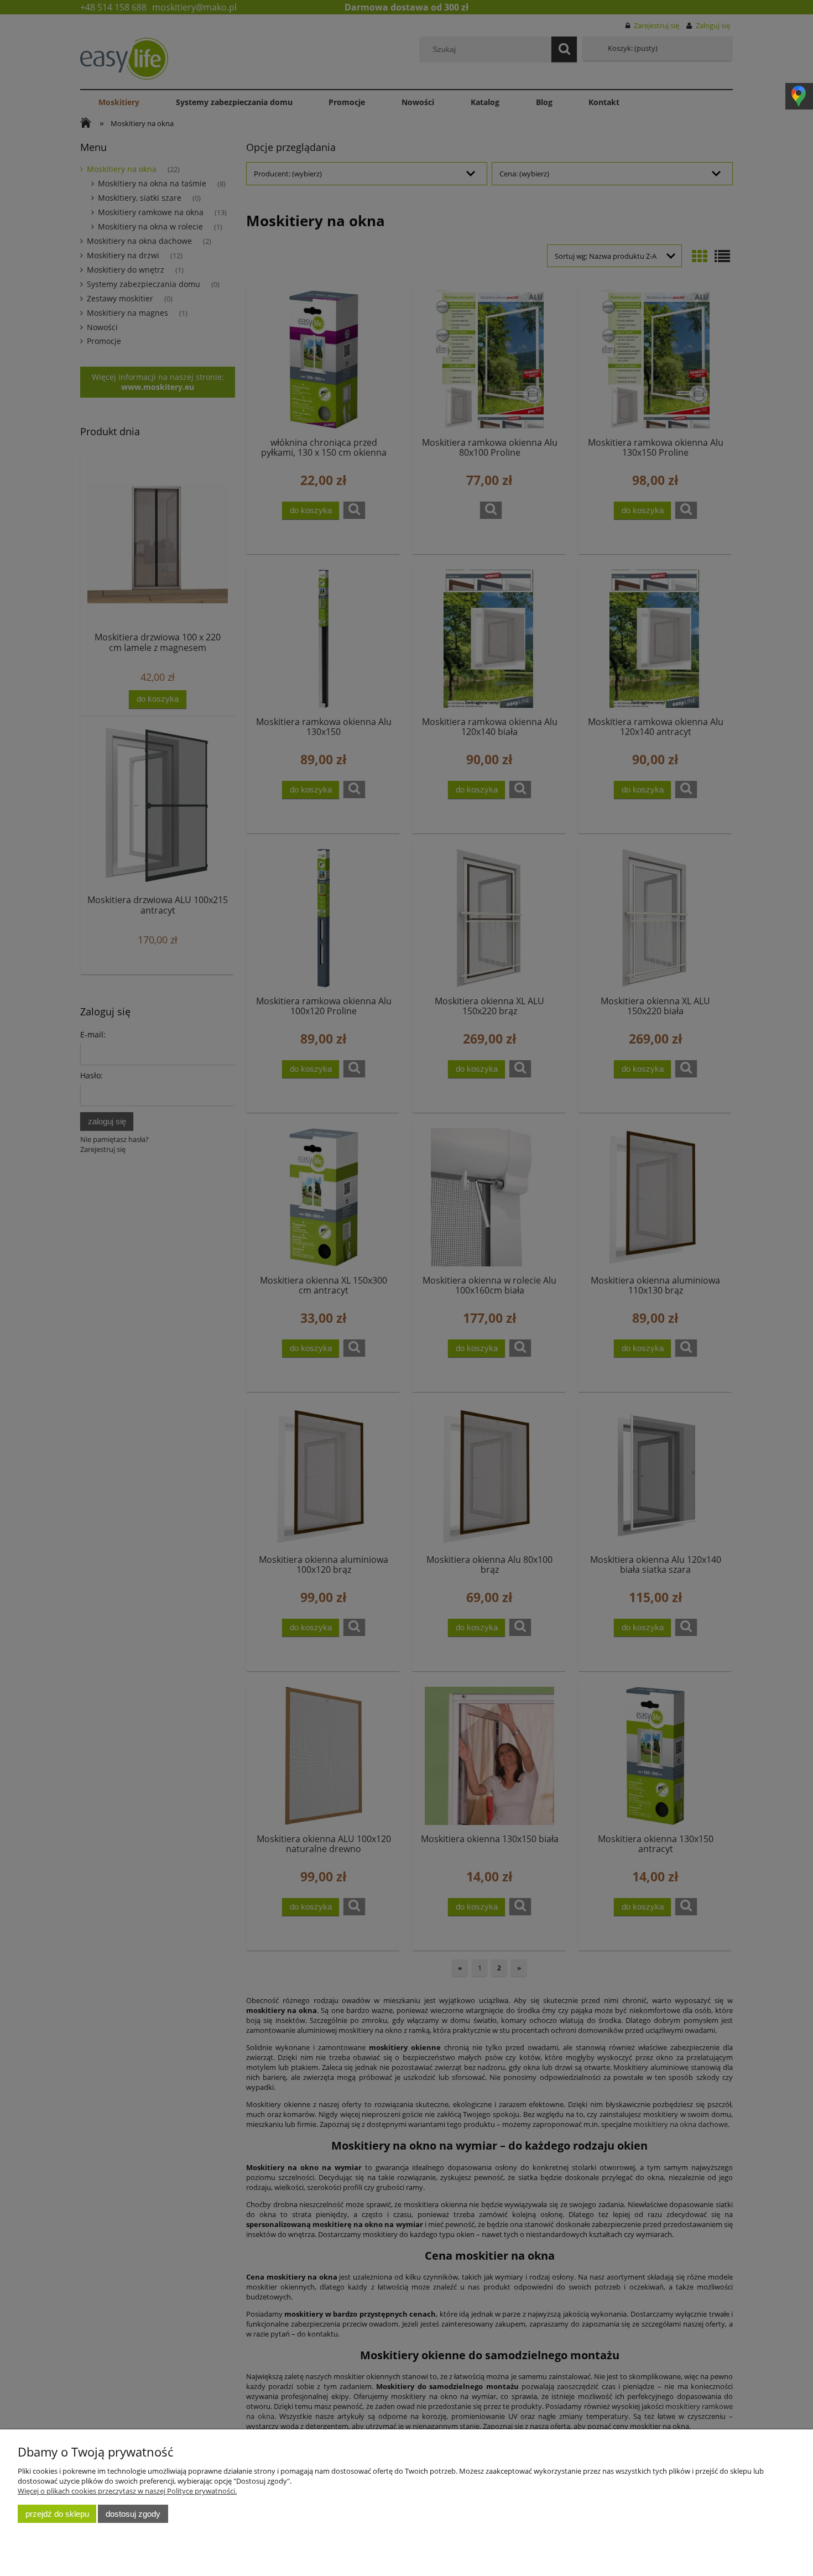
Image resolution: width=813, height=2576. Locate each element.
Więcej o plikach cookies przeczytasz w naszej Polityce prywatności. (127, 2491)
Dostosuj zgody (133, 2514)
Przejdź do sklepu (57, 2514)
